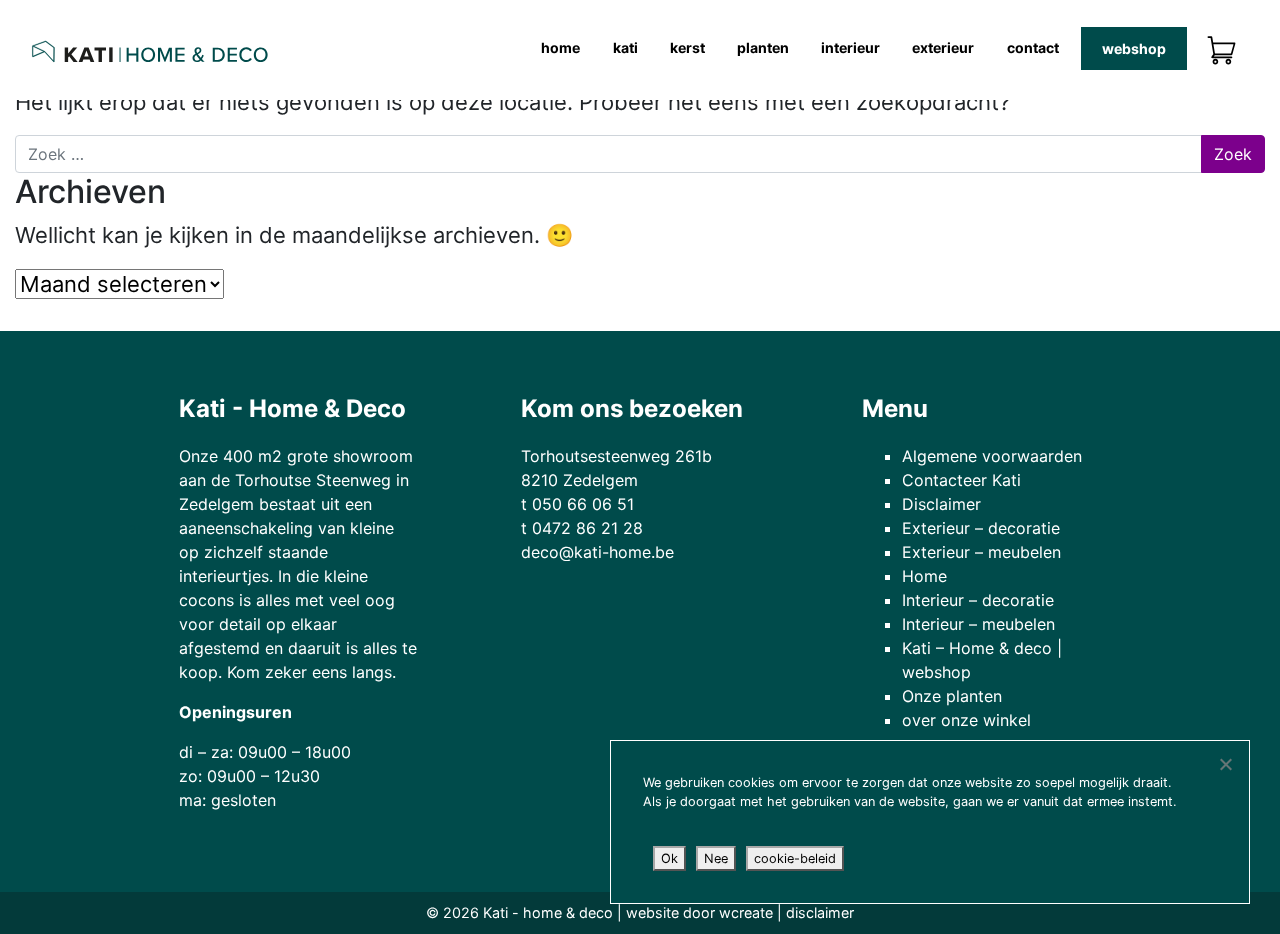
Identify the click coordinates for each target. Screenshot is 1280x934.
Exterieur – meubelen (981, 552)
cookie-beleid (795, 858)
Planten (763, 47)
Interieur (850, 47)
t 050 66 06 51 (577, 504)
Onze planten (952, 696)
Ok (669, 858)
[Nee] (1225, 764)
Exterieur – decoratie (981, 528)
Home (560, 47)
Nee (716, 858)
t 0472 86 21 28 (582, 528)
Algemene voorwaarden (992, 456)
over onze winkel (966, 720)
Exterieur (943, 47)
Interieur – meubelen (978, 624)
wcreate (746, 912)
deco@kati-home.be (597, 552)
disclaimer (820, 912)
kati (625, 47)
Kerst (687, 47)
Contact (1033, 47)
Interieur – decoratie (978, 600)
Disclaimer (941, 504)
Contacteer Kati (961, 480)
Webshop (1134, 48)
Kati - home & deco (548, 912)
